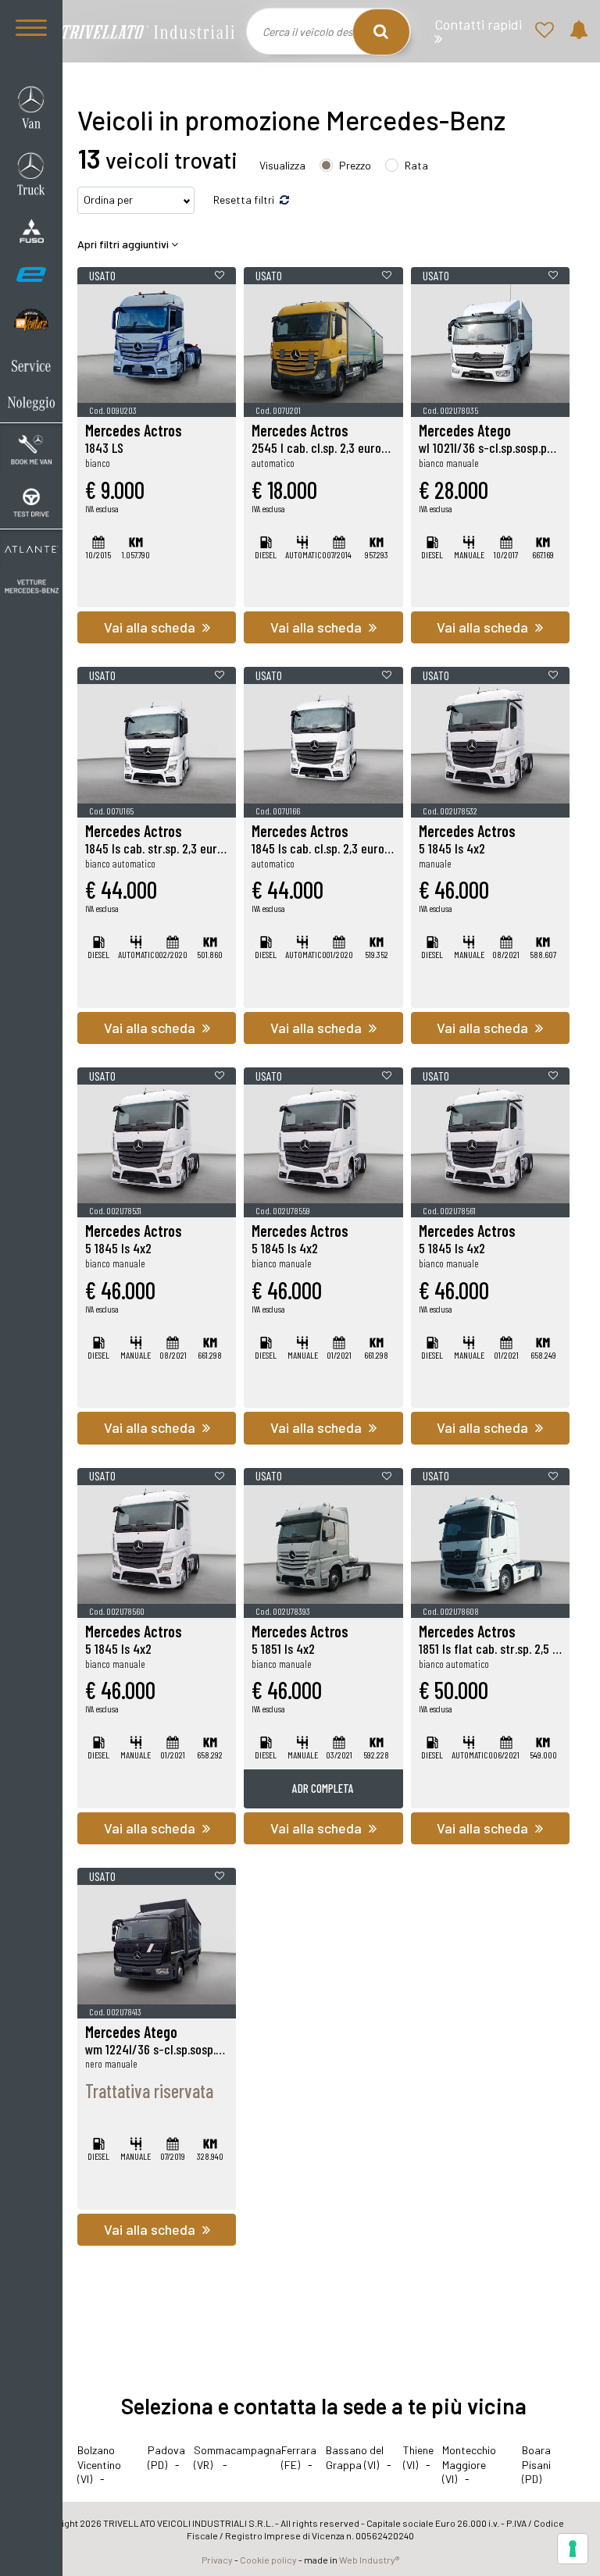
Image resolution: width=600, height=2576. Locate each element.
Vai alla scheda (151, 627)
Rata (416, 165)
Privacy (217, 2560)
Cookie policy (268, 2560)
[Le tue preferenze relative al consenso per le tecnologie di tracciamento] (573, 2549)
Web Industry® (369, 2560)
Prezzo (355, 165)
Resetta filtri (245, 200)
